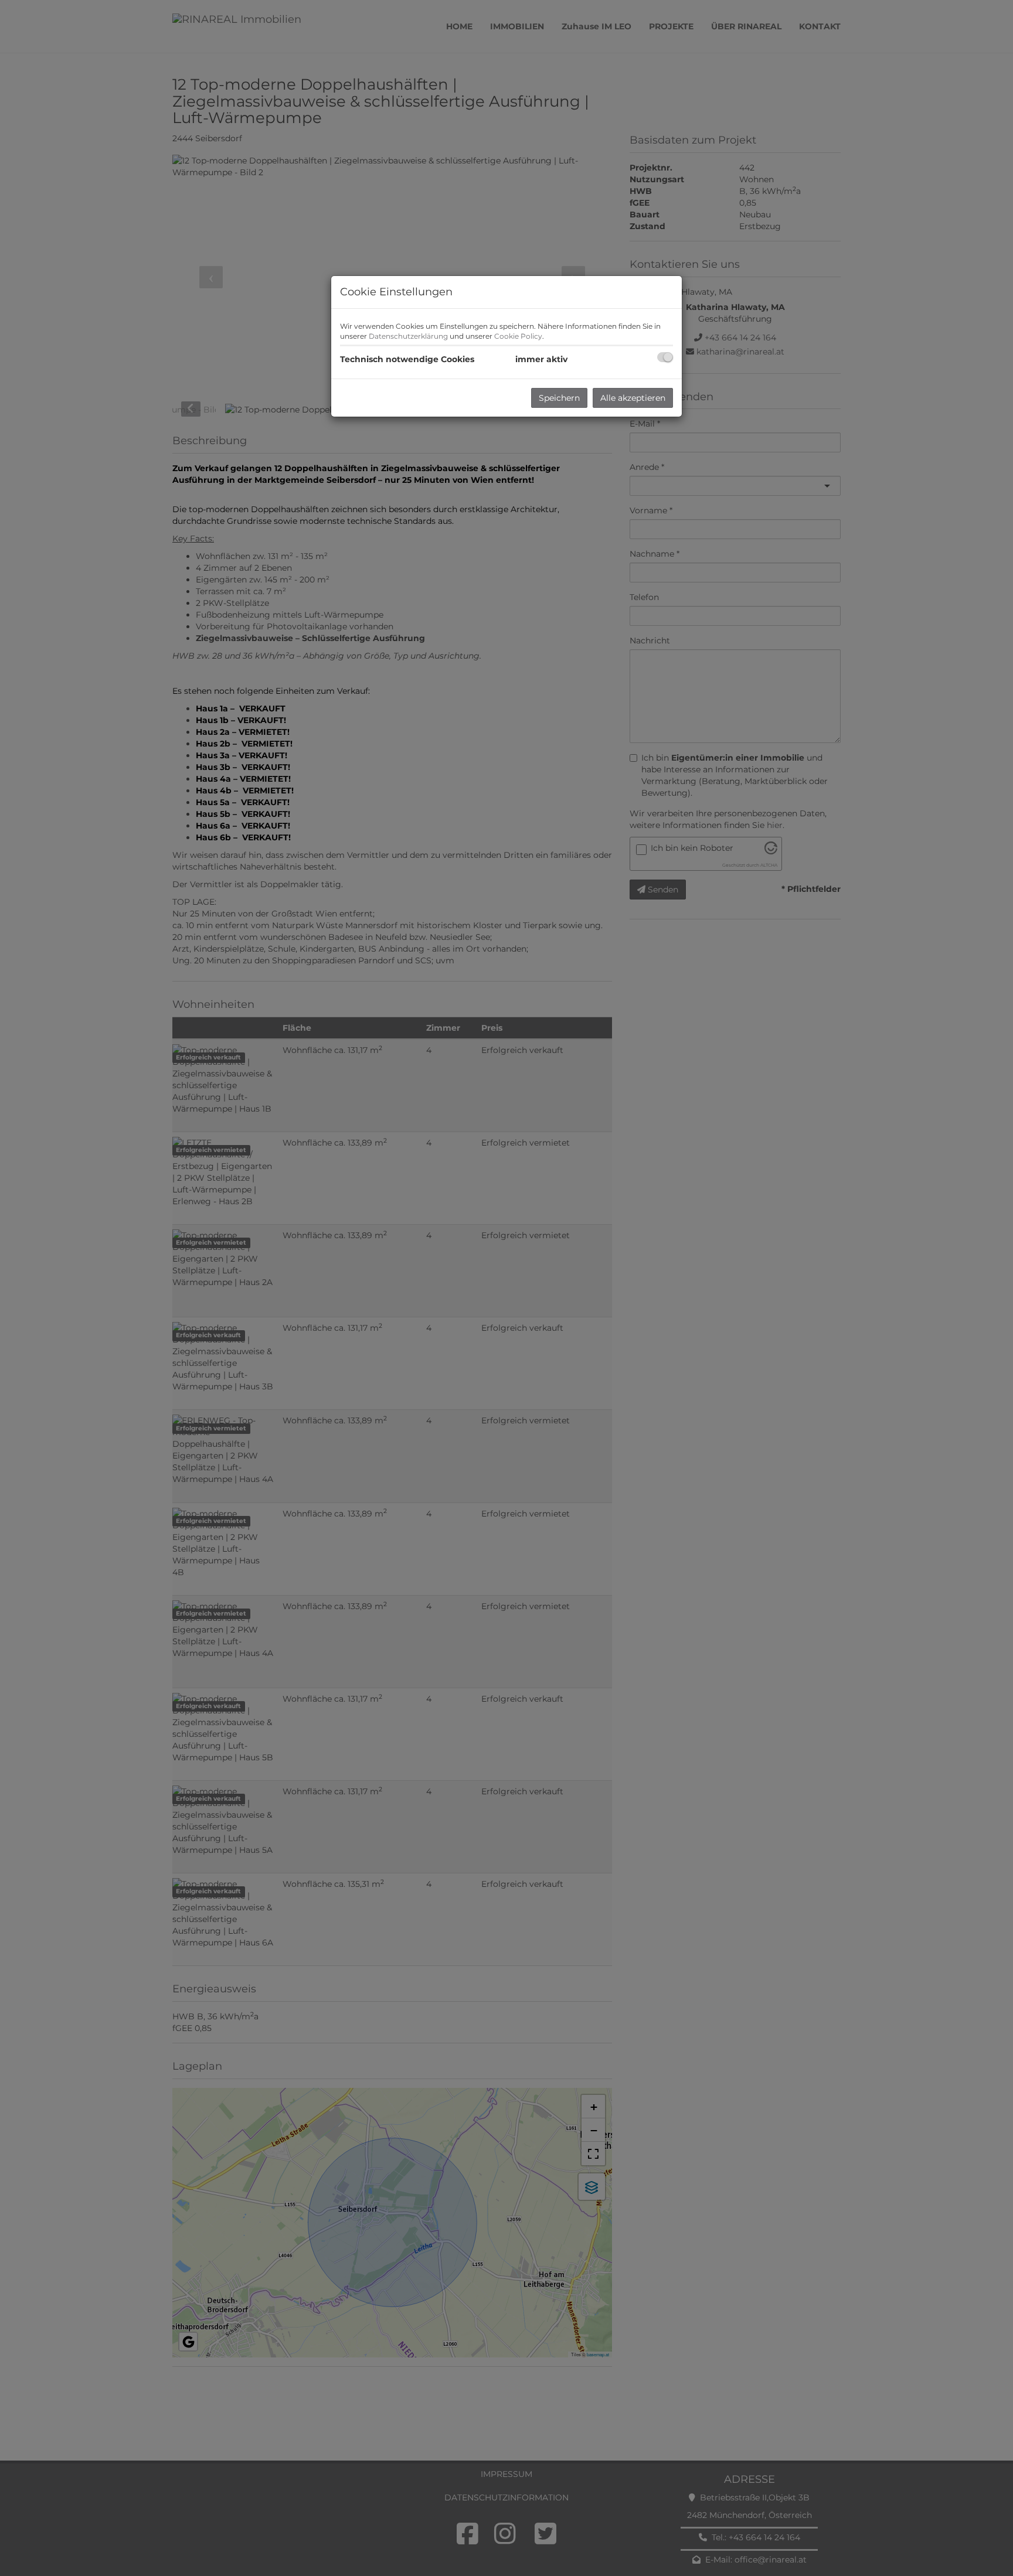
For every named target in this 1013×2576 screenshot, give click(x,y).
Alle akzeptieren (633, 398)
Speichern (559, 398)
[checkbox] (665, 357)
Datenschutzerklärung (408, 336)
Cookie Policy (518, 336)
